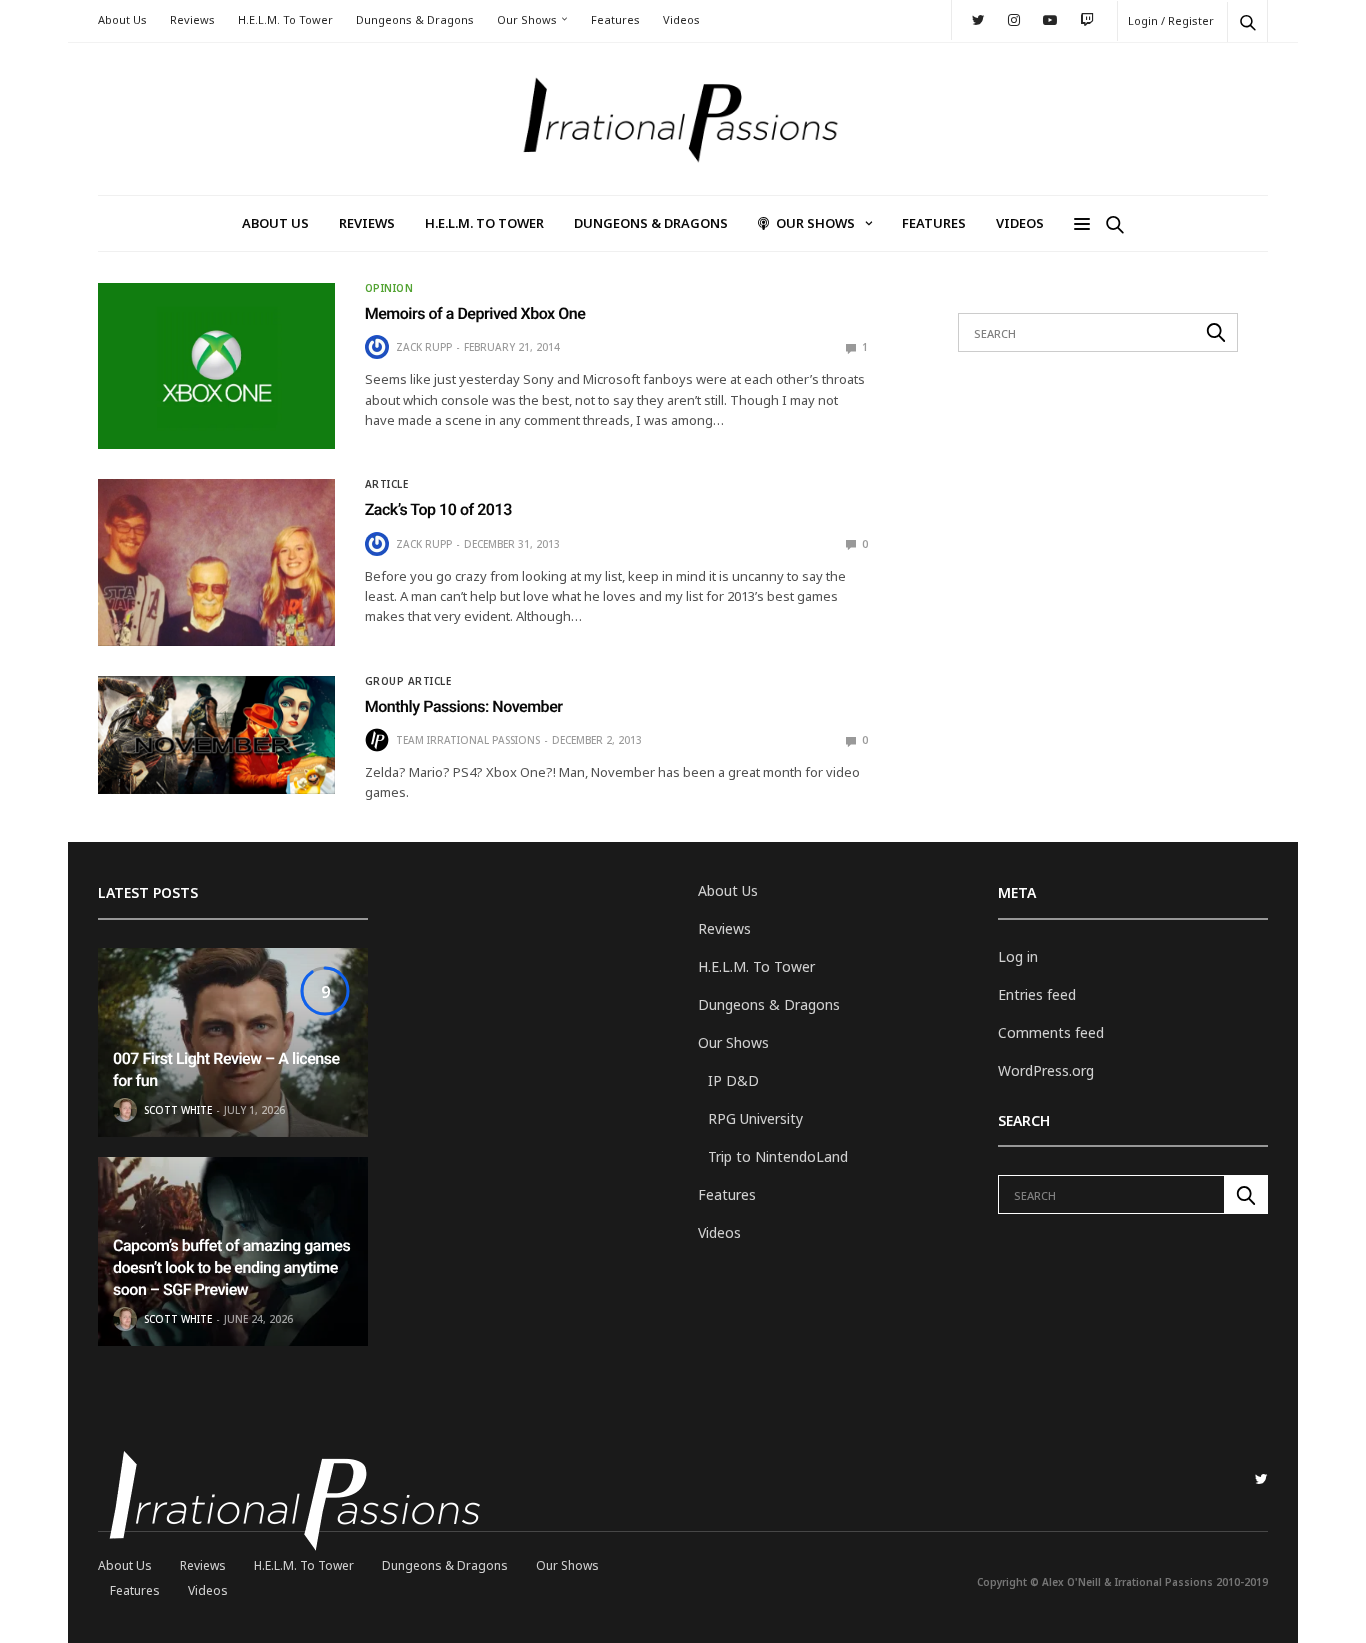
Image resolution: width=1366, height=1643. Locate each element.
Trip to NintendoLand (778, 1156)
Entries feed (1037, 994)
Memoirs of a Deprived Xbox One (475, 313)
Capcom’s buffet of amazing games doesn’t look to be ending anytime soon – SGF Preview (231, 1268)
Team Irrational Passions (468, 740)
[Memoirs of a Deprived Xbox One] (216, 366)
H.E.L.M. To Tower (285, 19)
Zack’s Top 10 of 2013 (438, 509)
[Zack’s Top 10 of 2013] (216, 562)
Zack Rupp (424, 347)
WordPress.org (1046, 1070)
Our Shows (527, 19)
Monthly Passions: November (464, 706)
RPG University (755, 1118)
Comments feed (1051, 1032)
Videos (681, 19)
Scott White (178, 1110)
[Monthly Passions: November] (216, 735)
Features (615, 19)
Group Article (408, 681)
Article (387, 484)
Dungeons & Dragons (415, 19)
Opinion (389, 288)
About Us (122, 19)
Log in (1018, 956)
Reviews (192, 19)
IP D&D (733, 1080)
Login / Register (1171, 20)
